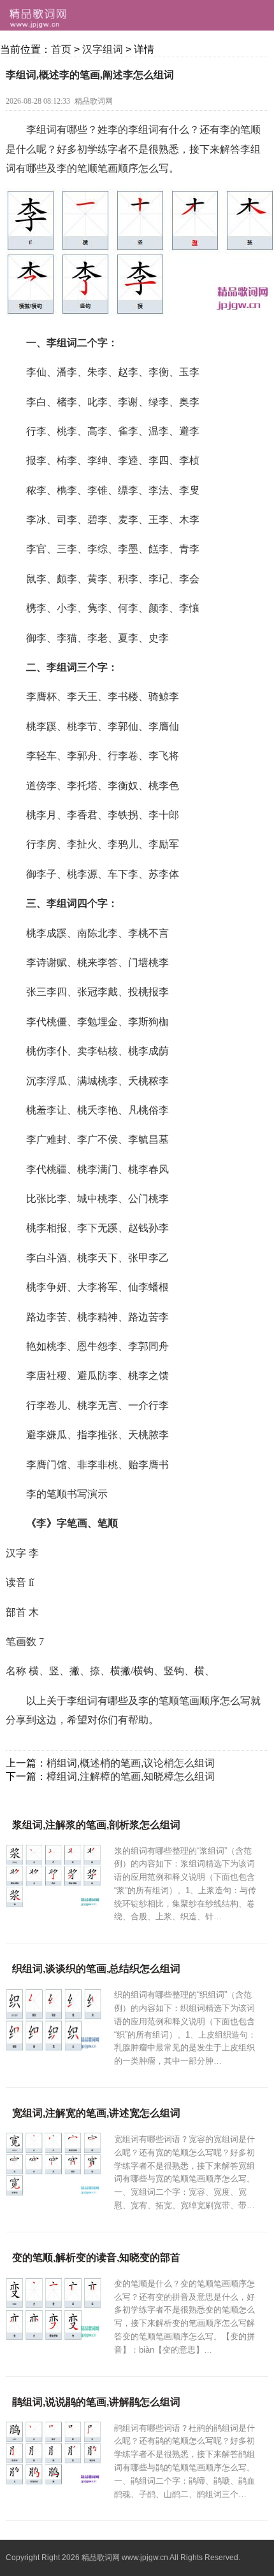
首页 (61, 49)
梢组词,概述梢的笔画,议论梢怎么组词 (131, 1763)
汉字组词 (103, 49)
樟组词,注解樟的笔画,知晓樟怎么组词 (131, 1776)
